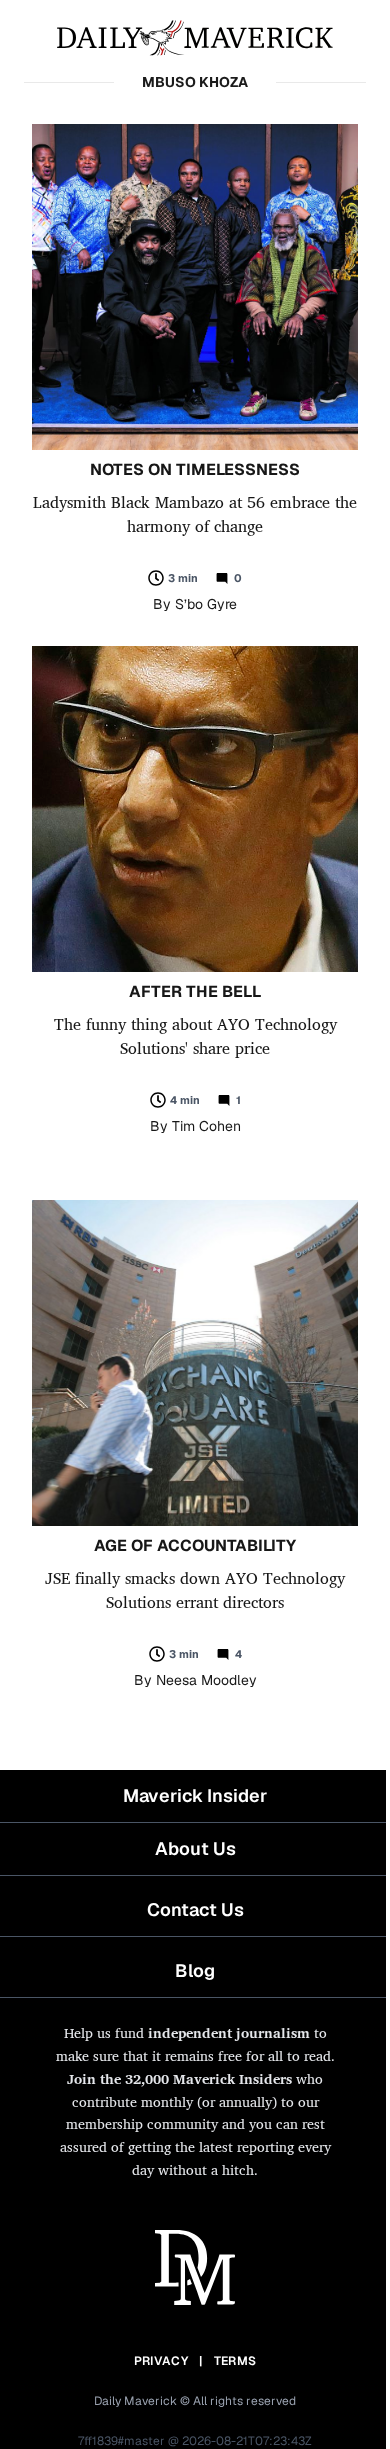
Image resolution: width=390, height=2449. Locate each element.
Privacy (161, 2361)
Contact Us (195, 1909)
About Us (195, 1848)
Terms (235, 2361)
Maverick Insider (195, 1795)
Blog (195, 1970)
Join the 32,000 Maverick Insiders (179, 2078)
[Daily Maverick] (195, 36)
